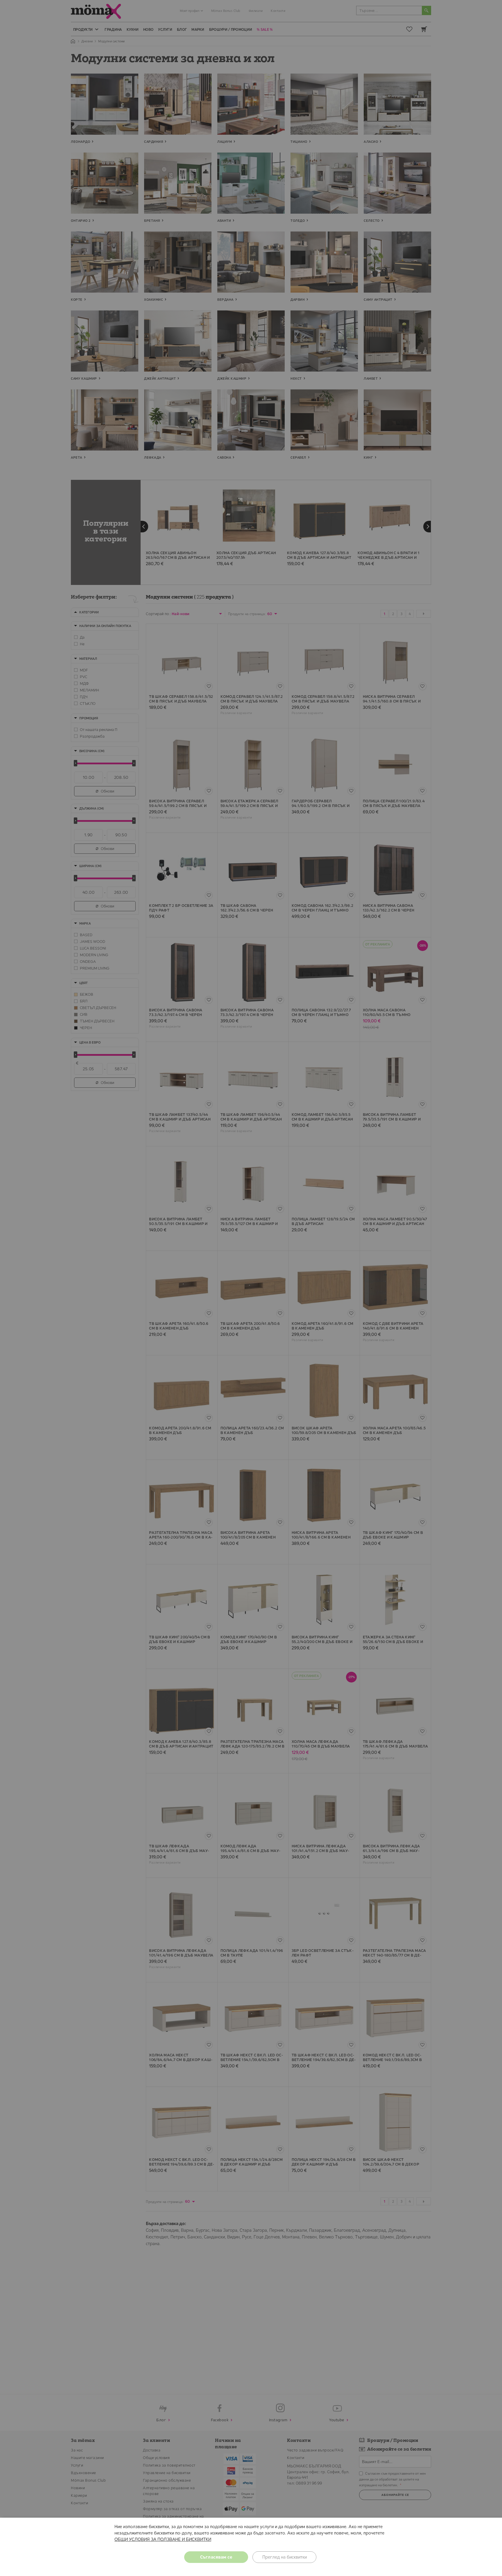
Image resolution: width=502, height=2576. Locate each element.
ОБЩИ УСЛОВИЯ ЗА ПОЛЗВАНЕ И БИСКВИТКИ (163, 2539)
